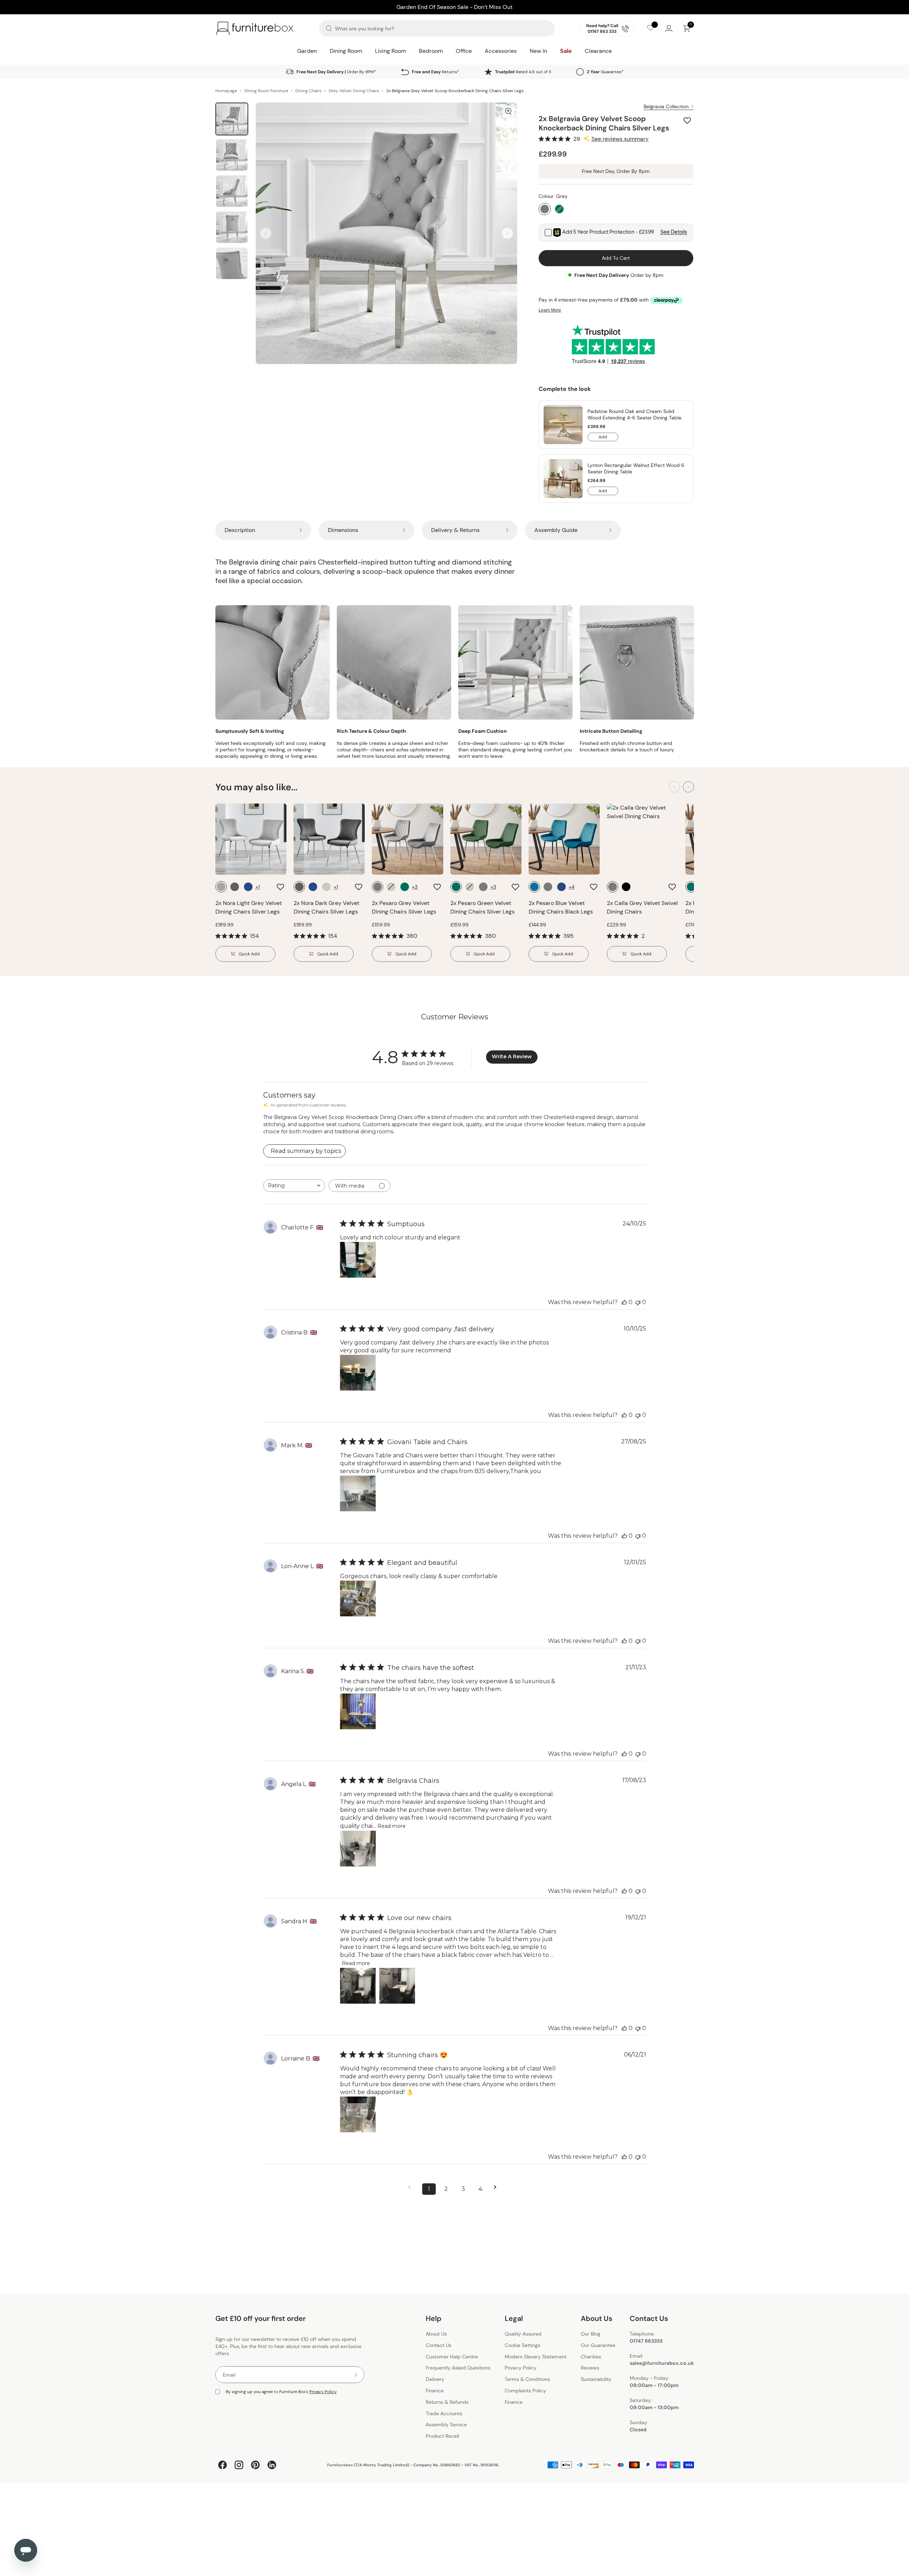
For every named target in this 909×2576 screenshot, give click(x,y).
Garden (307, 51)
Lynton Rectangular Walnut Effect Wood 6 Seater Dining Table (636, 468)
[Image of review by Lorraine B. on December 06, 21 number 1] (358, 2114)
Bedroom (431, 51)
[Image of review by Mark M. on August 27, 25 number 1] (358, 1493)
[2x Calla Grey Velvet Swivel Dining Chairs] (642, 839)
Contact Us (439, 2345)
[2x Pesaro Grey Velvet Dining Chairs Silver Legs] (407, 839)
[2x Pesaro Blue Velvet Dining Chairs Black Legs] (564, 839)
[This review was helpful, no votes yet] (624, 1302)
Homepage (226, 91)
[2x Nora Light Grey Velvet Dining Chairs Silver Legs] (251, 839)
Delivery (435, 2379)
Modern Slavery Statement (536, 2357)
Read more (392, 1826)
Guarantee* (605, 72)
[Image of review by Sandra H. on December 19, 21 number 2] (397, 1986)
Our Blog (591, 2334)
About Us (436, 2334)
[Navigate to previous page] (412, 2187)
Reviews (590, 2368)
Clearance (598, 51)
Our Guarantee (598, 2345)
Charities (591, 2357)
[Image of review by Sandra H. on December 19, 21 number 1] (358, 1986)
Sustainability (596, 2379)
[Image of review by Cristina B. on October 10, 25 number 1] (358, 1373)
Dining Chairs (308, 91)
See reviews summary (620, 139)
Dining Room (346, 51)
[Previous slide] (266, 233)
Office (464, 51)
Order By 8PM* (336, 72)
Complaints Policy (525, 2391)
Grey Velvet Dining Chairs (354, 91)
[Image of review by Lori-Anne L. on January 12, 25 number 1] (358, 1598)
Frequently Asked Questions (458, 2368)
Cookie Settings (523, 2345)
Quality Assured (523, 2334)
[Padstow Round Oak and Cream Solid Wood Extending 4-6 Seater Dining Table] (563, 425)
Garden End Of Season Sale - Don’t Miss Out (454, 5)
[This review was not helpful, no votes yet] (638, 1302)
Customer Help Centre (452, 2357)
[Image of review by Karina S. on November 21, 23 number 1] (358, 1711)
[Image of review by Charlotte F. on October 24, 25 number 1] (358, 1260)
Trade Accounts (444, 2413)
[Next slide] (507, 233)
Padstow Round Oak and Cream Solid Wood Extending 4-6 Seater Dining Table (635, 414)
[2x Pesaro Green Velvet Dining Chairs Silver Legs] (486, 839)
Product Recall (442, 2436)
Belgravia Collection (666, 106)
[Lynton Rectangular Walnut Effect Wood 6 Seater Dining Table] (563, 479)
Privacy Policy (323, 2392)
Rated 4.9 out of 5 (523, 72)
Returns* (436, 72)
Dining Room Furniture (266, 91)
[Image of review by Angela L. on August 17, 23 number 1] (358, 1849)
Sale (566, 51)
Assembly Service (446, 2425)
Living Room (391, 51)
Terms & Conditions (527, 2379)
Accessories (501, 51)
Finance (435, 2391)
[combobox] (294, 1186)
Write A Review (512, 1056)
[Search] (329, 28)
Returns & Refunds (447, 2402)
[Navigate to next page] (498, 2187)
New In (538, 51)
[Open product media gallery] (508, 111)
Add (608, 438)
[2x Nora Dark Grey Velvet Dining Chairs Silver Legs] (329, 839)
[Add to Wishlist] (688, 120)
